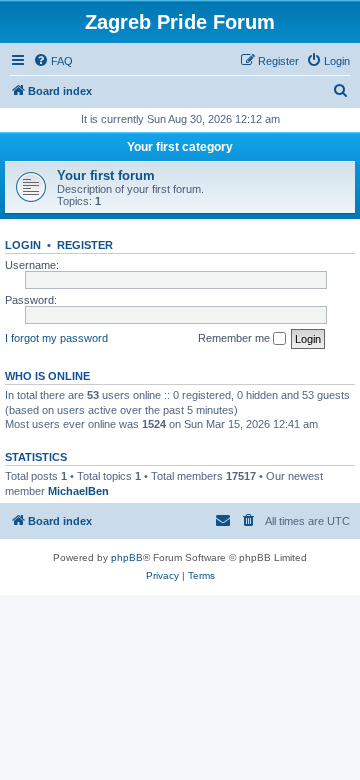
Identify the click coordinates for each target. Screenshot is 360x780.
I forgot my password (56, 338)
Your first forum (106, 175)
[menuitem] (53, 61)
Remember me (235, 338)
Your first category (180, 147)
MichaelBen (78, 491)
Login (23, 245)
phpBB (127, 557)
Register (85, 245)
